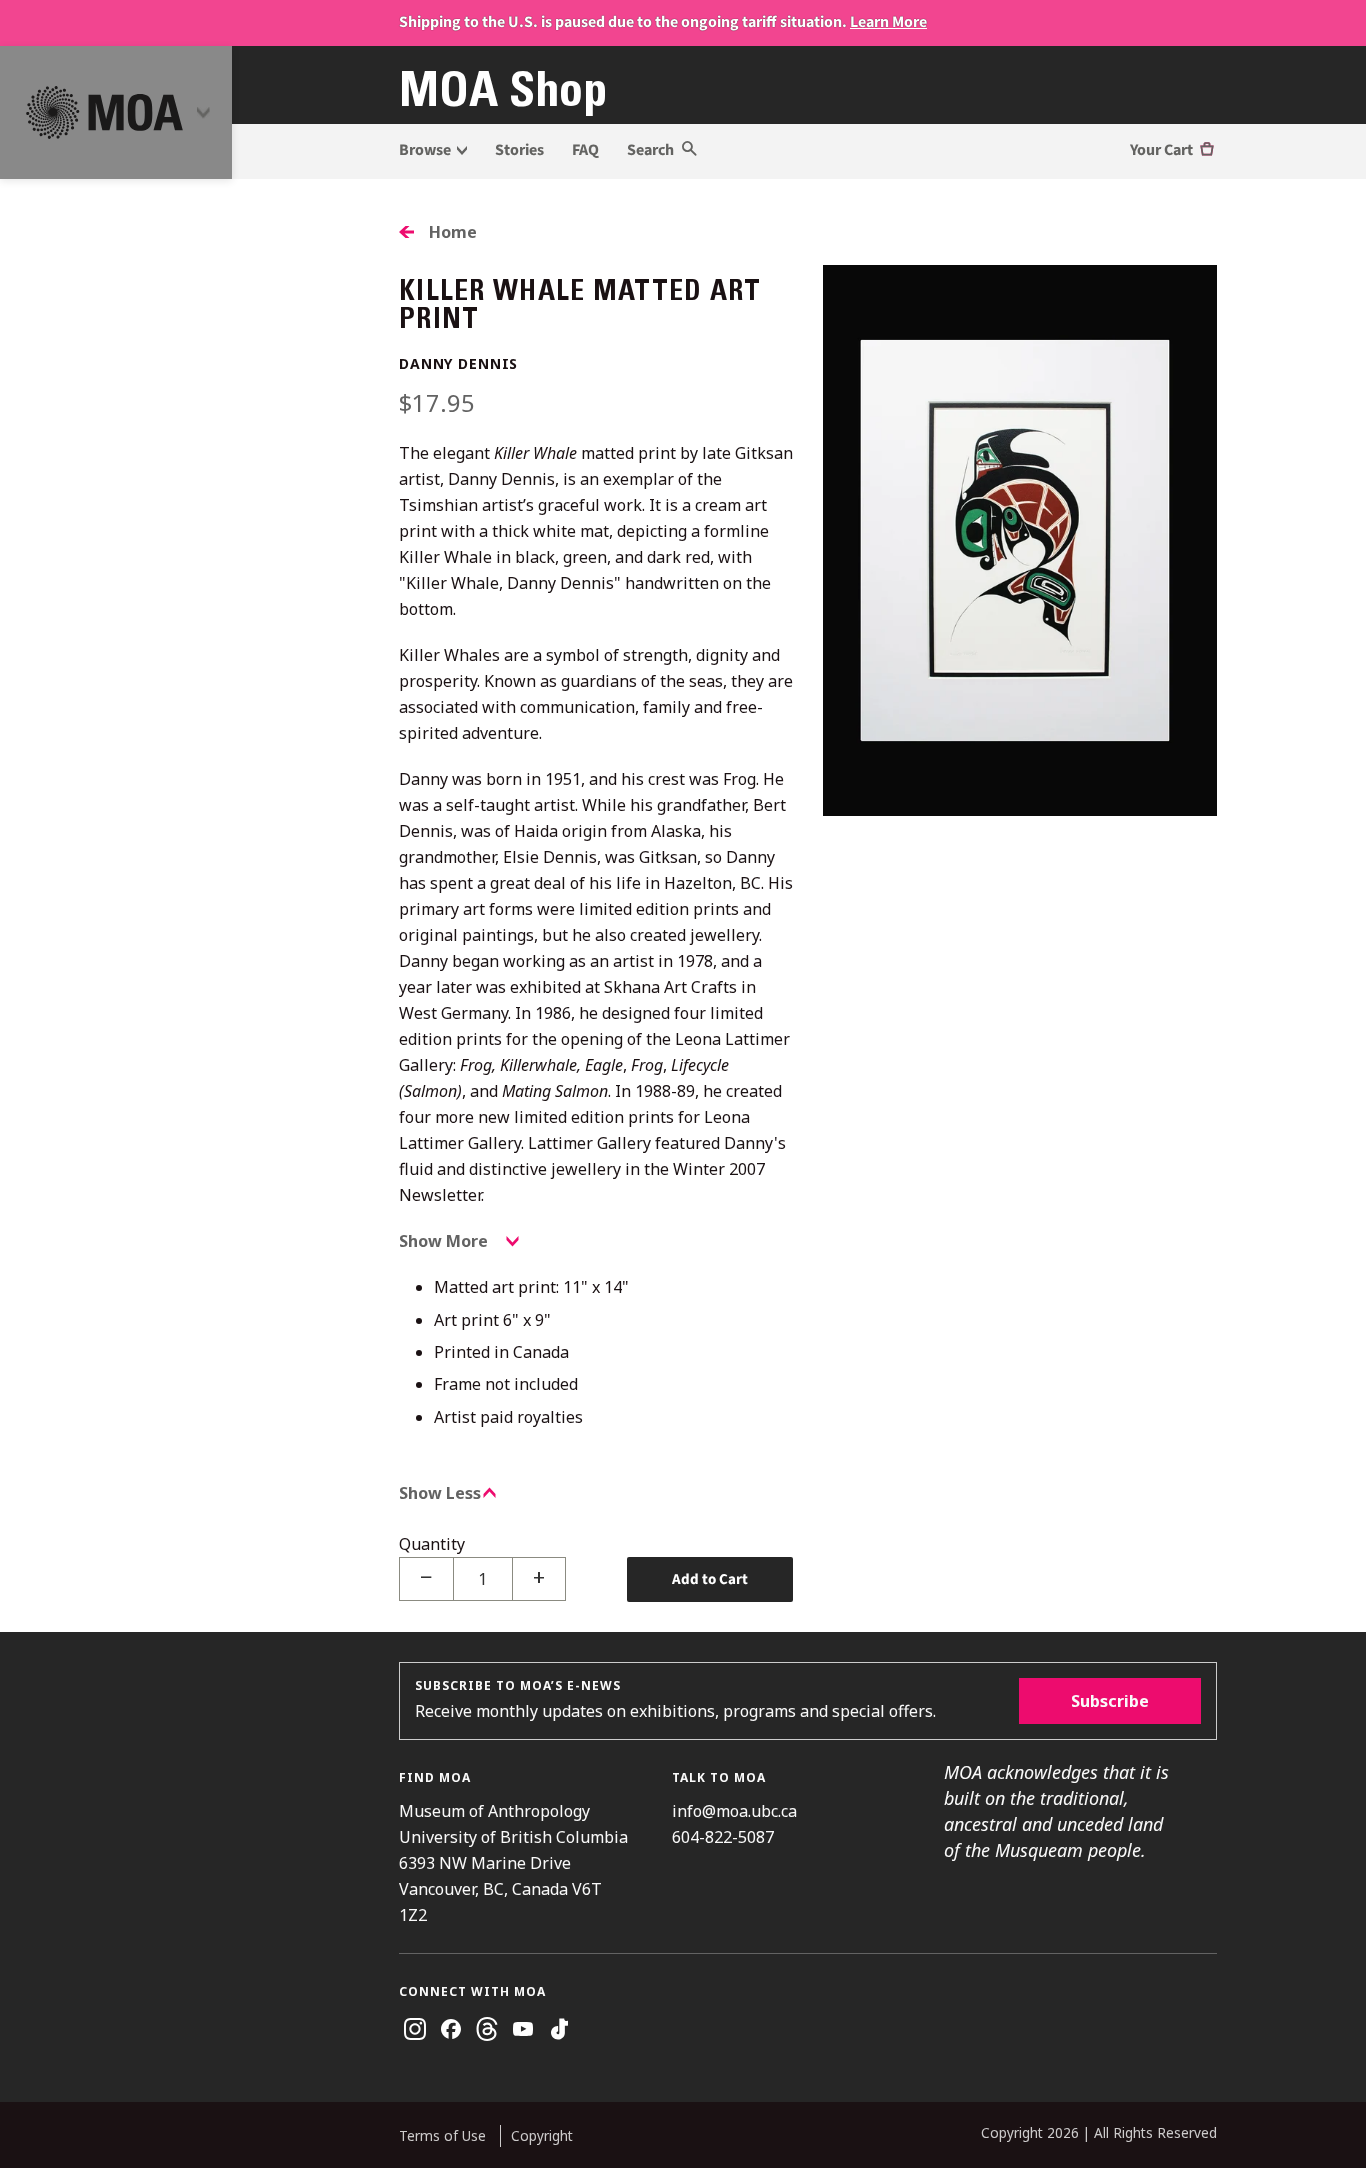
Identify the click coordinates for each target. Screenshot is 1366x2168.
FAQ (585, 150)
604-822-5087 (723, 1837)
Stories (519, 150)
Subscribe (1110, 1701)
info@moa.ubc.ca (734, 1811)
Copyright (542, 2135)
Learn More (888, 22)
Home (453, 232)
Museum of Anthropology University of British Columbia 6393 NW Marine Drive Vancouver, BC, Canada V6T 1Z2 (513, 1863)
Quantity (432, 1544)
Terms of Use (442, 2135)
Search (652, 150)
